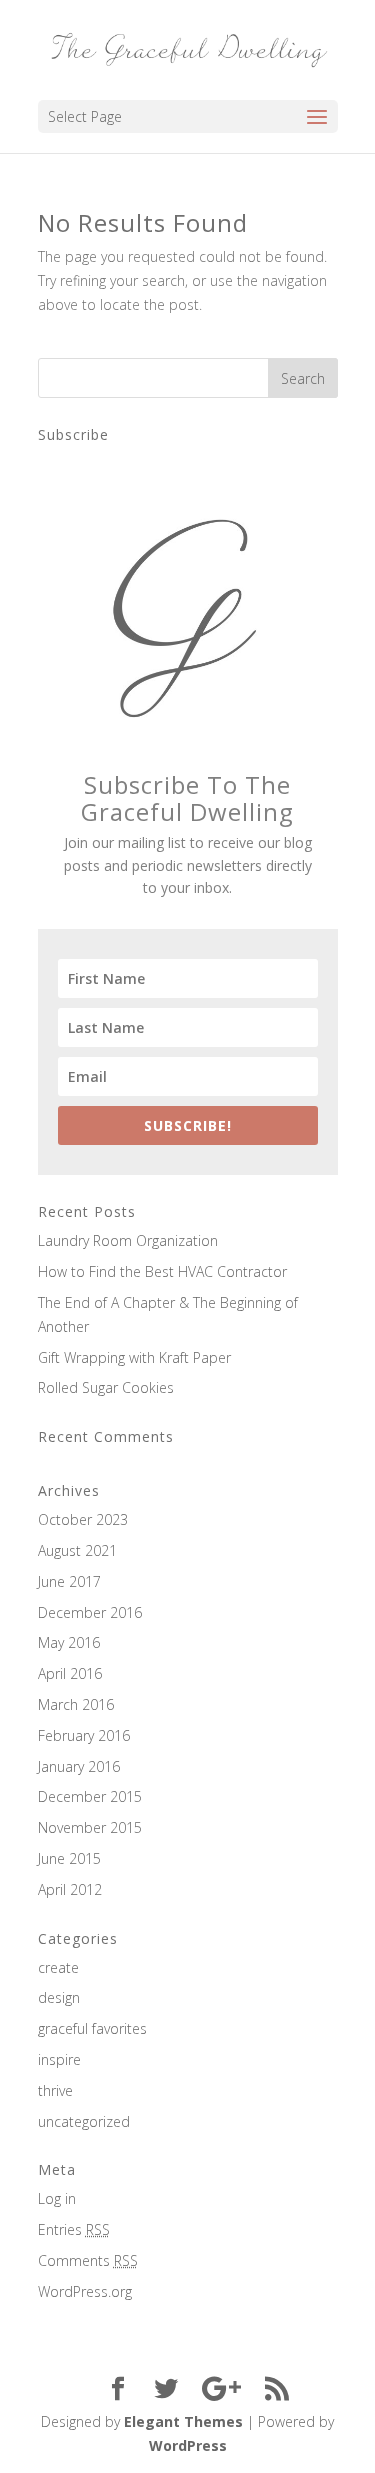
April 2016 (70, 1673)
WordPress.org (85, 2291)
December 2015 (90, 1796)
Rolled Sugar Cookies (106, 1387)
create (58, 1967)
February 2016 (84, 1735)
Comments (88, 2260)
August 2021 (77, 1550)
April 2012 (70, 1889)
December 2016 (90, 1612)
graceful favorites (92, 2028)
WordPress (188, 2445)
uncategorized (84, 2121)
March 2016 (76, 1704)
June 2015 (69, 1858)
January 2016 (79, 1766)
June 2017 (69, 1581)
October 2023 (83, 1519)
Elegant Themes (183, 2421)
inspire (59, 2059)
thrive (55, 2090)
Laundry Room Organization (128, 1240)
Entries (74, 2229)
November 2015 (90, 1827)
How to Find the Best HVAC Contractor (162, 1271)
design (59, 1997)
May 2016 (69, 1642)
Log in (57, 2198)
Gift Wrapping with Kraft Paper (134, 1357)
